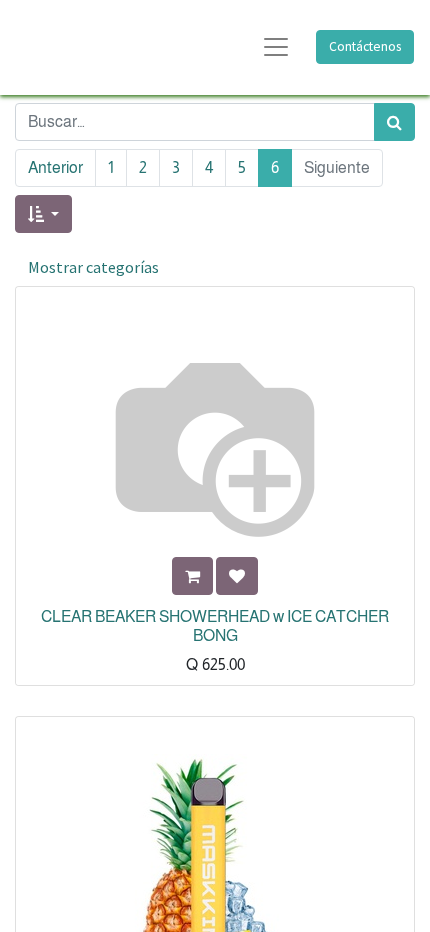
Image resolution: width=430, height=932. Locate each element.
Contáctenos (365, 46)
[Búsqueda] (394, 122)
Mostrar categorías (93, 267)
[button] (43, 214)
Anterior (55, 167)
